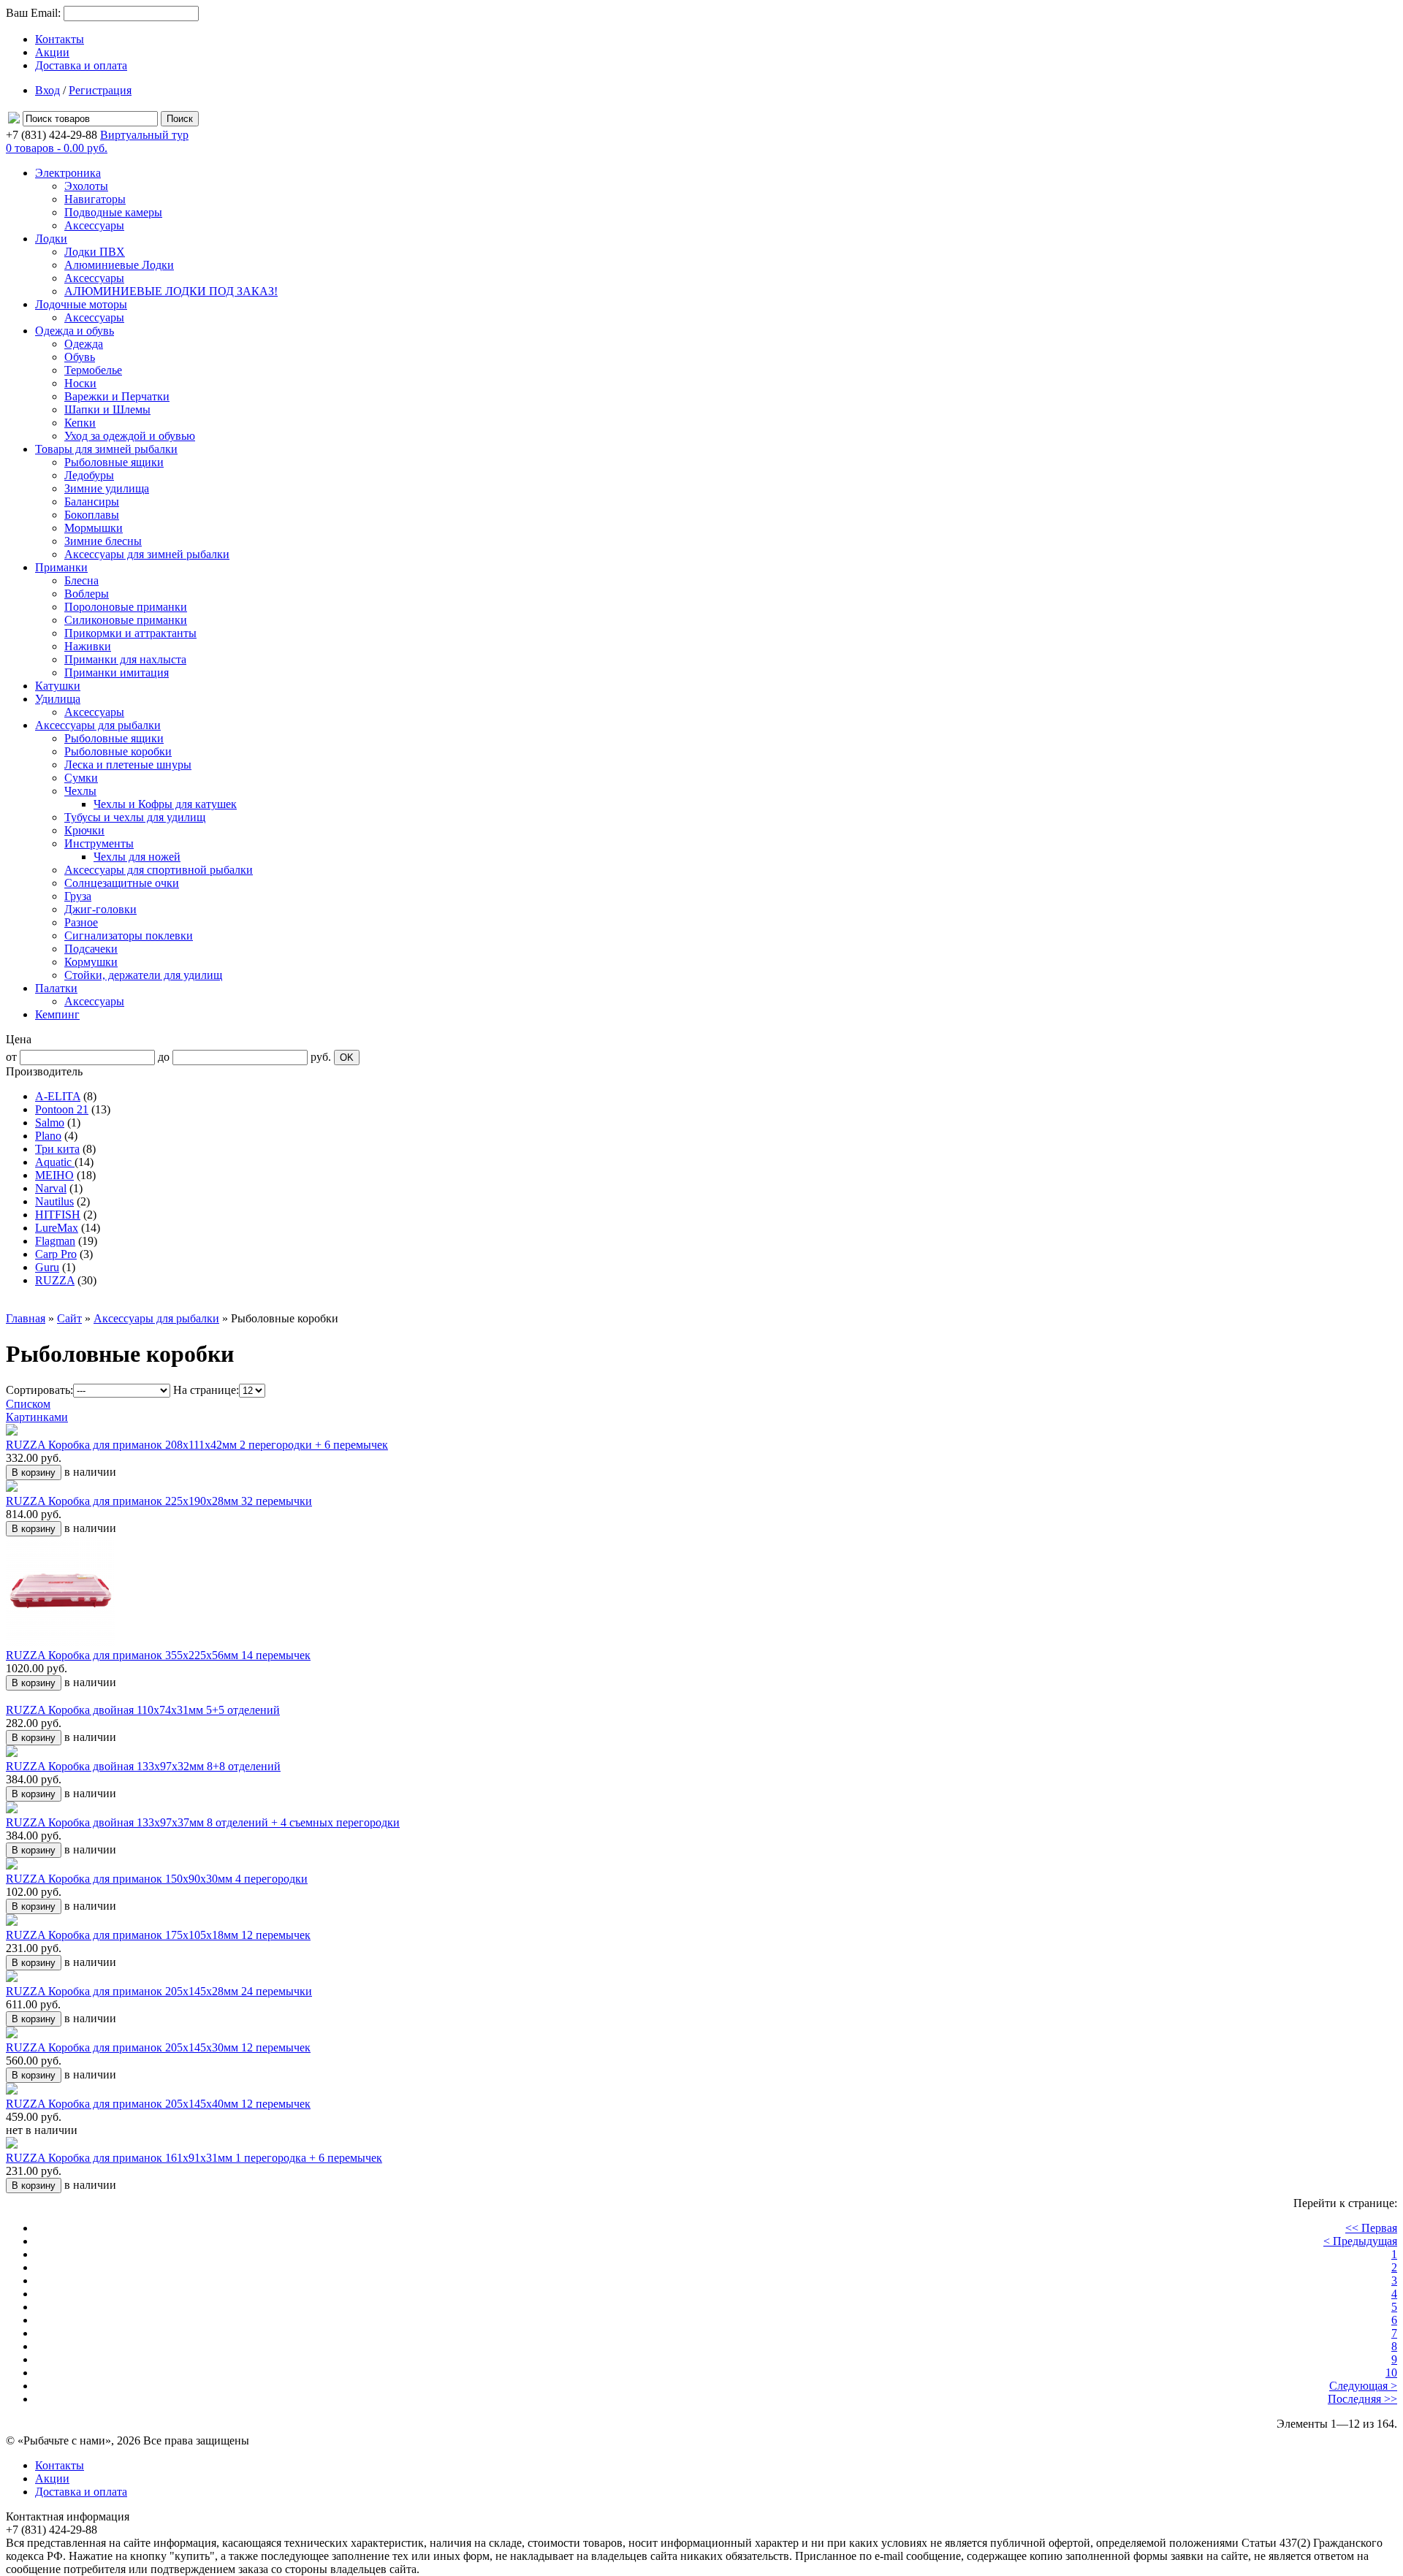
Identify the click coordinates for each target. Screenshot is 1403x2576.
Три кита (57, 1149)
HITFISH (58, 1215)
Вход (47, 90)
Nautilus (54, 1201)
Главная (26, 1318)
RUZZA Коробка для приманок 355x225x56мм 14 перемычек (158, 1655)
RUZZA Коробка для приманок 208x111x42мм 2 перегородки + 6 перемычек (197, 1445)
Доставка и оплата (81, 65)
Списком (28, 1404)
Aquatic (55, 1162)
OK (347, 1058)
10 (1391, 2373)
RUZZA (55, 1280)
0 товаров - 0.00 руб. (57, 148)
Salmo (50, 1123)
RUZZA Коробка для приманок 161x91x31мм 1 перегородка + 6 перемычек (194, 2158)
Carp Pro (56, 1254)
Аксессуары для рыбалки (156, 1318)
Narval (51, 1188)
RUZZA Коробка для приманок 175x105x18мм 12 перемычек (158, 1935)
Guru (47, 1267)
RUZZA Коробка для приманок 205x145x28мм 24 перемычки (159, 1991)
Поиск (180, 119)
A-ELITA (58, 1096)
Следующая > (1363, 2386)
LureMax (57, 1228)
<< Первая (1371, 2228)
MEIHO (54, 1175)
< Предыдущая (1360, 2241)
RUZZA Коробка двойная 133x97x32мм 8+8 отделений (143, 1766)
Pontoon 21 (62, 1109)
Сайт (69, 1318)
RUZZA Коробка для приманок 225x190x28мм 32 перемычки (159, 1501)
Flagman (55, 1241)
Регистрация (100, 90)
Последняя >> (1362, 2399)
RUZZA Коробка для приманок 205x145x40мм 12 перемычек (158, 2104)
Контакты (60, 39)
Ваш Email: (33, 13)
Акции (52, 52)
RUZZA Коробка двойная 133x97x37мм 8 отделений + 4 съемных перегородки (203, 1822)
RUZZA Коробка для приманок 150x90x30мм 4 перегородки (157, 1879)
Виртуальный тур (144, 135)
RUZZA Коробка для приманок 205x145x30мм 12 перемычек (158, 2047)
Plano (48, 1136)
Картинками (37, 1417)
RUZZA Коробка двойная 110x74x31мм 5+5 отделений (143, 1710)
